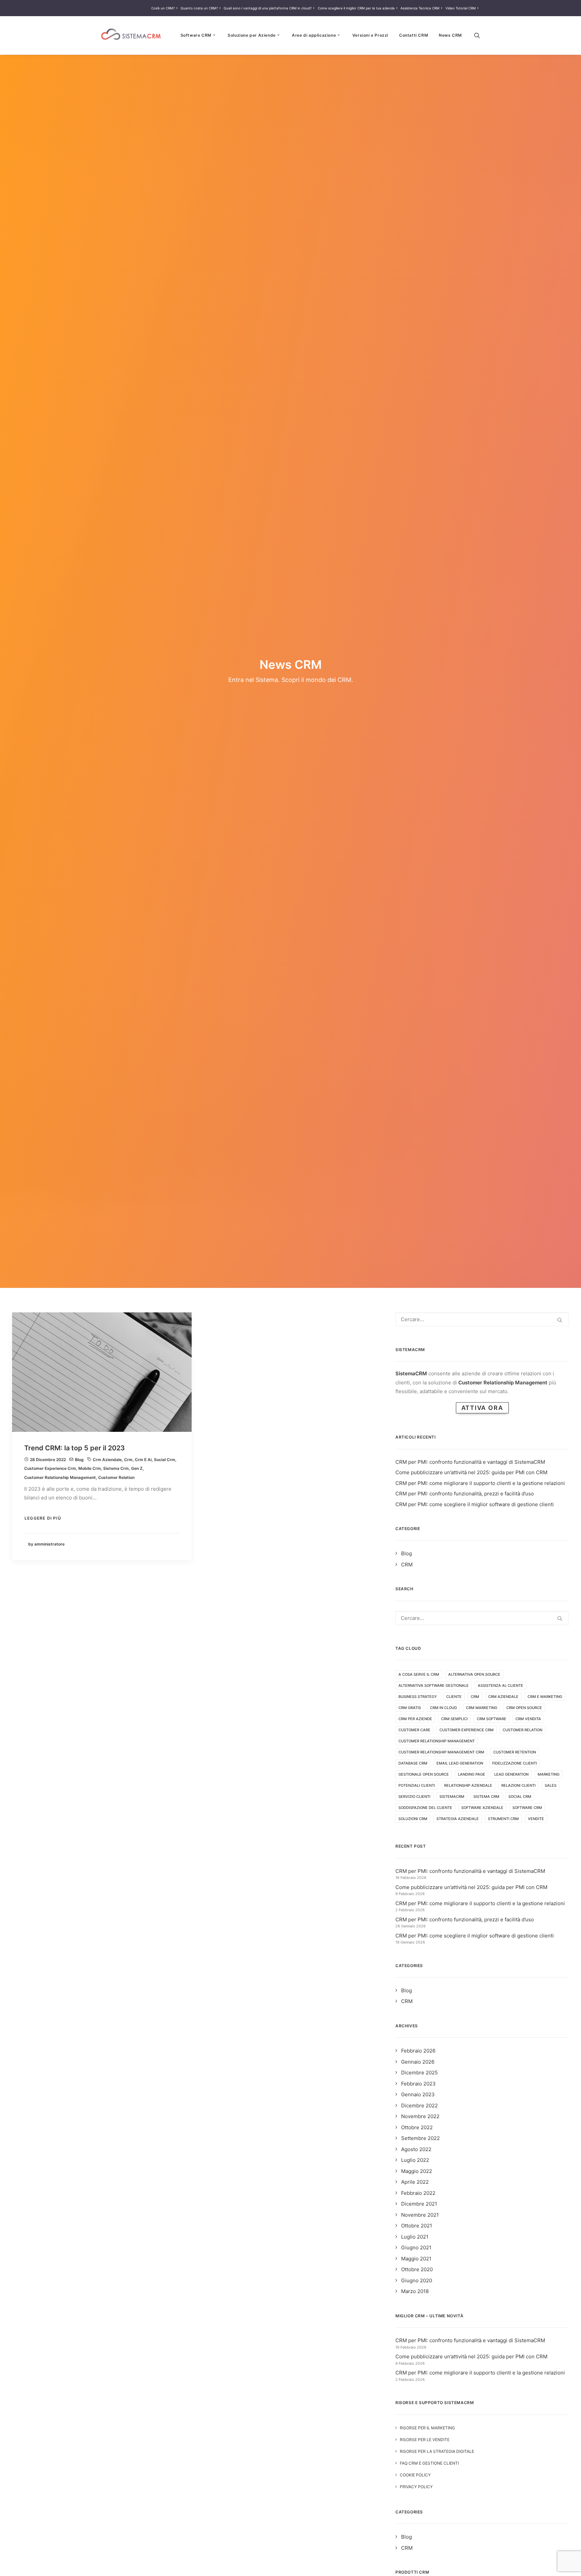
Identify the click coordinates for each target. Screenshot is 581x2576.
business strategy (418, 1697)
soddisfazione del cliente (425, 1808)
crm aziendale (107, 1460)
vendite (536, 1819)
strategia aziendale (458, 1819)
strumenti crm (503, 1819)
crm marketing (482, 1708)
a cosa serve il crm (419, 1674)
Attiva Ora (482, 1408)
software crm (527, 1808)
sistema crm (116, 1468)
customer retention (515, 1752)
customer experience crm (50, 1468)
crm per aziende (415, 1719)
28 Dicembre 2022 (48, 1460)
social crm (165, 1460)
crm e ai (143, 1460)
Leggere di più (43, 1518)
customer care (414, 1730)
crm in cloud (443, 1708)
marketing (549, 1774)
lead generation (511, 1774)
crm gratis (410, 1708)
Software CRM (196, 35)
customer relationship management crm (441, 1752)
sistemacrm (452, 1797)
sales (551, 1785)
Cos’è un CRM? (163, 8)
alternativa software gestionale (434, 1685)
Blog (79, 1460)
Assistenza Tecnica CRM (420, 8)
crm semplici (454, 1719)
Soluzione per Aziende (252, 35)
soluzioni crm (413, 1819)
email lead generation (460, 1763)
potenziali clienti (417, 1785)
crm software (492, 1719)
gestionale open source (424, 1774)
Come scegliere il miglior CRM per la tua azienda (356, 8)
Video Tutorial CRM (461, 8)
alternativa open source (474, 1674)
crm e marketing (545, 1697)
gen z (137, 1468)
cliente (454, 1697)
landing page (472, 1774)
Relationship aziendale (468, 1785)
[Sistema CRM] (131, 35)
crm (128, 1460)
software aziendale (482, 1808)
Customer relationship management (60, 1477)
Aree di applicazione (314, 35)
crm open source (524, 1708)
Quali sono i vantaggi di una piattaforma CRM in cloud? (268, 8)
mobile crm (90, 1468)
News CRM (450, 35)
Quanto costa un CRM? (199, 8)
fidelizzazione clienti (515, 1763)
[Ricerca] (477, 35)
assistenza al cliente (500, 1685)
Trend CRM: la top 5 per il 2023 (74, 1448)
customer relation (116, 1477)
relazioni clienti (518, 1785)
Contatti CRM (414, 35)
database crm (413, 1763)
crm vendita (528, 1719)
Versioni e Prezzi (370, 35)
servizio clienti (414, 1797)
